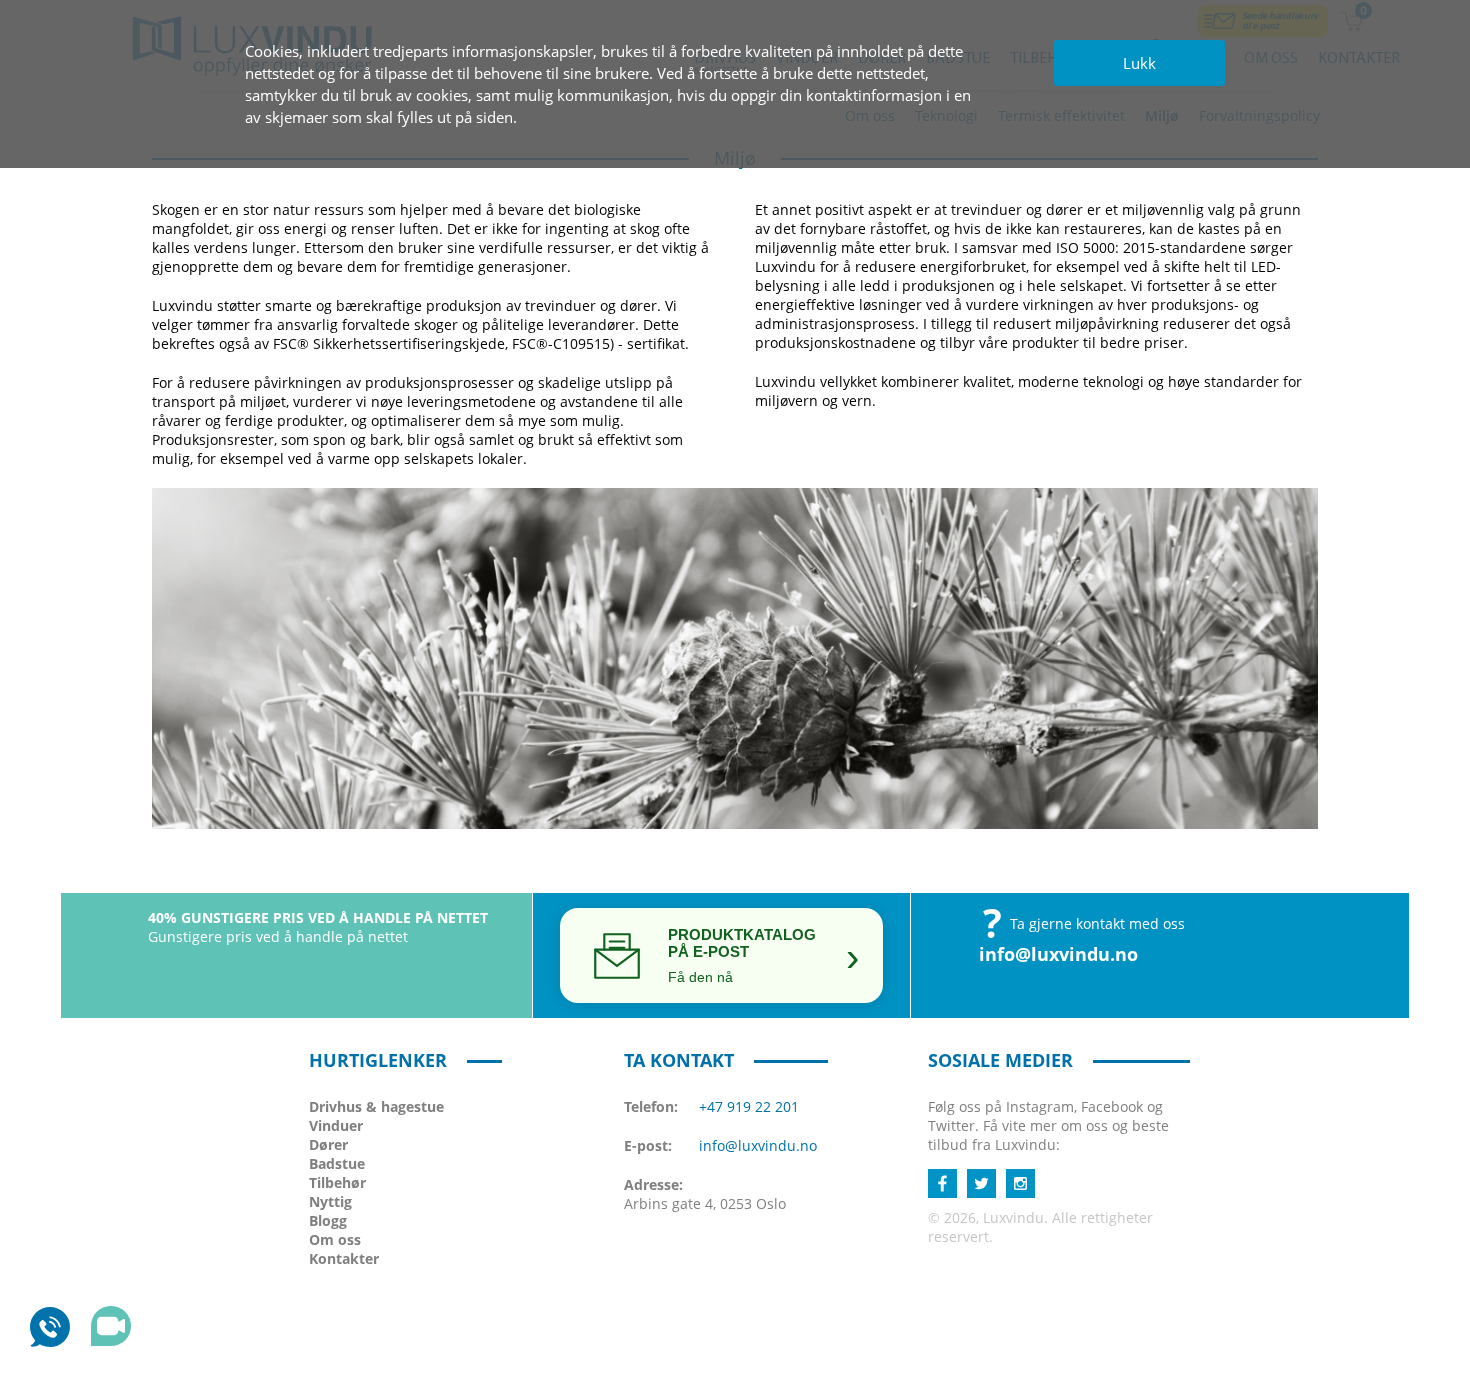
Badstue (337, 1163)
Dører (328, 1144)
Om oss (335, 1239)
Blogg (328, 1220)
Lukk (1139, 63)
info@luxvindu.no (1058, 954)
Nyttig (330, 1201)
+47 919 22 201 (749, 1106)
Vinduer (336, 1125)
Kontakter (344, 1258)
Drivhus (376, 1106)
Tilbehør (337, 1182)
